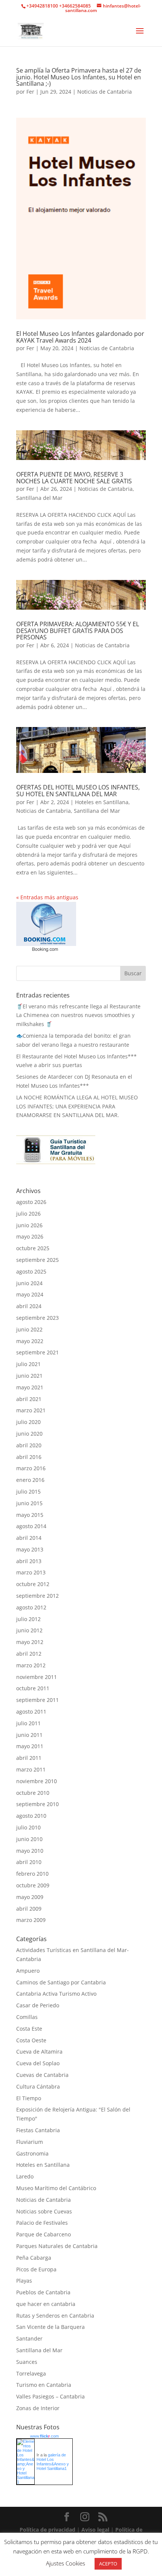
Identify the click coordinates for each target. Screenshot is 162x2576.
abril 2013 (29, 1561)
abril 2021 (29, 1399)
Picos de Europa (36, 2269)
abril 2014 (29, 1538)
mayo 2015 (30, 1515)
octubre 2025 (33, 1248)
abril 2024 (29, 1306)
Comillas (27, 2017)
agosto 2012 (31, 1607)
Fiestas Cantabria (38, 2130)
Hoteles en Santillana (102, 802)
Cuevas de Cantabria (42, 2075)
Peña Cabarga (34, 2258)
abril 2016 (29, 1457)
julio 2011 (28, 1723)
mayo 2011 (30, 1746)
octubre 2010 (33, 1793)
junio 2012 (29, 1630)
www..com (44, 2436)
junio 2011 (29, 1735)
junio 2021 (29, 1376)
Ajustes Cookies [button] (66, 2563)
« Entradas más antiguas (47, 897)
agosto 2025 (31, 1271)
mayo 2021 (30, 1387)
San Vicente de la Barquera (50, 2327)
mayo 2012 (30, 1642)
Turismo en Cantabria (44, 2385)
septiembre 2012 (37, 1596)
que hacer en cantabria (46, 2304)
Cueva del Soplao (38, 2063)
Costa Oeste (31, 2040)
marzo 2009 (31, 1920)
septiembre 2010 (37, 1804)
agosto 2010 (31, 1816)
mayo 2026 (30, 1236)
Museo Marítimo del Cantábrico (56, 2188)
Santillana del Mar (39, 498)
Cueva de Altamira (39, 2052)
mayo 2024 (30, 1294)
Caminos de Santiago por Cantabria (61, 1982)
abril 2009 (29, 1909)
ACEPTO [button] (108, 2564)
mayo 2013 (30, 1549)
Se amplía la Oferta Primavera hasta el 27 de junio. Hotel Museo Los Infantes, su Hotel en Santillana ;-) (79, 77)
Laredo (25, 2176)
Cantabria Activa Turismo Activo (56, 1994)
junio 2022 (29, 1329)
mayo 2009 (30, 1897)
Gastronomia (32, 2153)
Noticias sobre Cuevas (44, 2211)
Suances (27, 2362)
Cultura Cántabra (38, 2086)
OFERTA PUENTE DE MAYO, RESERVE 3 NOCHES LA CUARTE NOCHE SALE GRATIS (74, 478)
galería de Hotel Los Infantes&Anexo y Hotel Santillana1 (53, 2462)
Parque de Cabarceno (44, 2234)
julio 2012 (28, 1619)
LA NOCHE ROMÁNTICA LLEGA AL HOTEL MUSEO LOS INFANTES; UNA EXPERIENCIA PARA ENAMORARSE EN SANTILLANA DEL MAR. (77, 1106)
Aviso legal (96, 2530)
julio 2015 (28, 1491)
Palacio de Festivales (42, 2223)
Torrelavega (31, 2373)
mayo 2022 (30, 1341)
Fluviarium (30, 2142)
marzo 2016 (31, 1468)
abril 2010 (29, 1862)
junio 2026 (29, 1225)
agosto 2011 (31, 1712)
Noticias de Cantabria (105, 92)
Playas (24, 2281)
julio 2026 (28, 1214)
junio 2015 (29, 1503)
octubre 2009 (33, 1885)
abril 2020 (29, 1445)
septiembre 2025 (37, 1260)
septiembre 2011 (37, 1700)
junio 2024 (29, 1283)
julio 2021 (28, 1364)
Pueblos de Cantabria (43, 2292)
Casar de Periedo (38, 2005)
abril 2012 (29, 1654)
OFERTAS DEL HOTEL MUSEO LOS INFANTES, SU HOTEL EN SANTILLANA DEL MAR (78, 791)
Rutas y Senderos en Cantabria (55, 2316)
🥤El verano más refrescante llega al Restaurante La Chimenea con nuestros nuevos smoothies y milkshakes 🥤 (78, 1015)
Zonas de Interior (38, 2408)
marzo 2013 (31, 1572)
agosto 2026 (31, 1202)
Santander (29, 2338)
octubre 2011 (33, 1688)
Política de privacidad (48, 2530)
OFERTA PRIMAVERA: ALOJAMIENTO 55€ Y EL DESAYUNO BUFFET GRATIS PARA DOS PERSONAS (78, 631)
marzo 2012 (31, 1665)
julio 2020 (28, 1422)
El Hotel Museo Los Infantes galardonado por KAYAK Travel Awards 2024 (80, 337)
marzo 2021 (31, 1410)
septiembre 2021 (37, 1352)
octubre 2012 (33, 1584)
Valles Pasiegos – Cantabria (50, 2396)
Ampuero (28, 1971)
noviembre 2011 (37, 1677)
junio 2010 (29, 1839)
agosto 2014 (31, 1526)
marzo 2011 (31, 1769)
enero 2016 (30, 1480)
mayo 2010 (30, 1851)
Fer (30, 92)
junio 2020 (29, 1434)
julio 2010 (28, 1827)
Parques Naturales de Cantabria (57, 2246)
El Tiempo (29, 2098)
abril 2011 (29, 1758)
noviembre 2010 (37, 1781)
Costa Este (29, 2029)
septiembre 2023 (37, 1318)
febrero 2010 (32, 1874)
